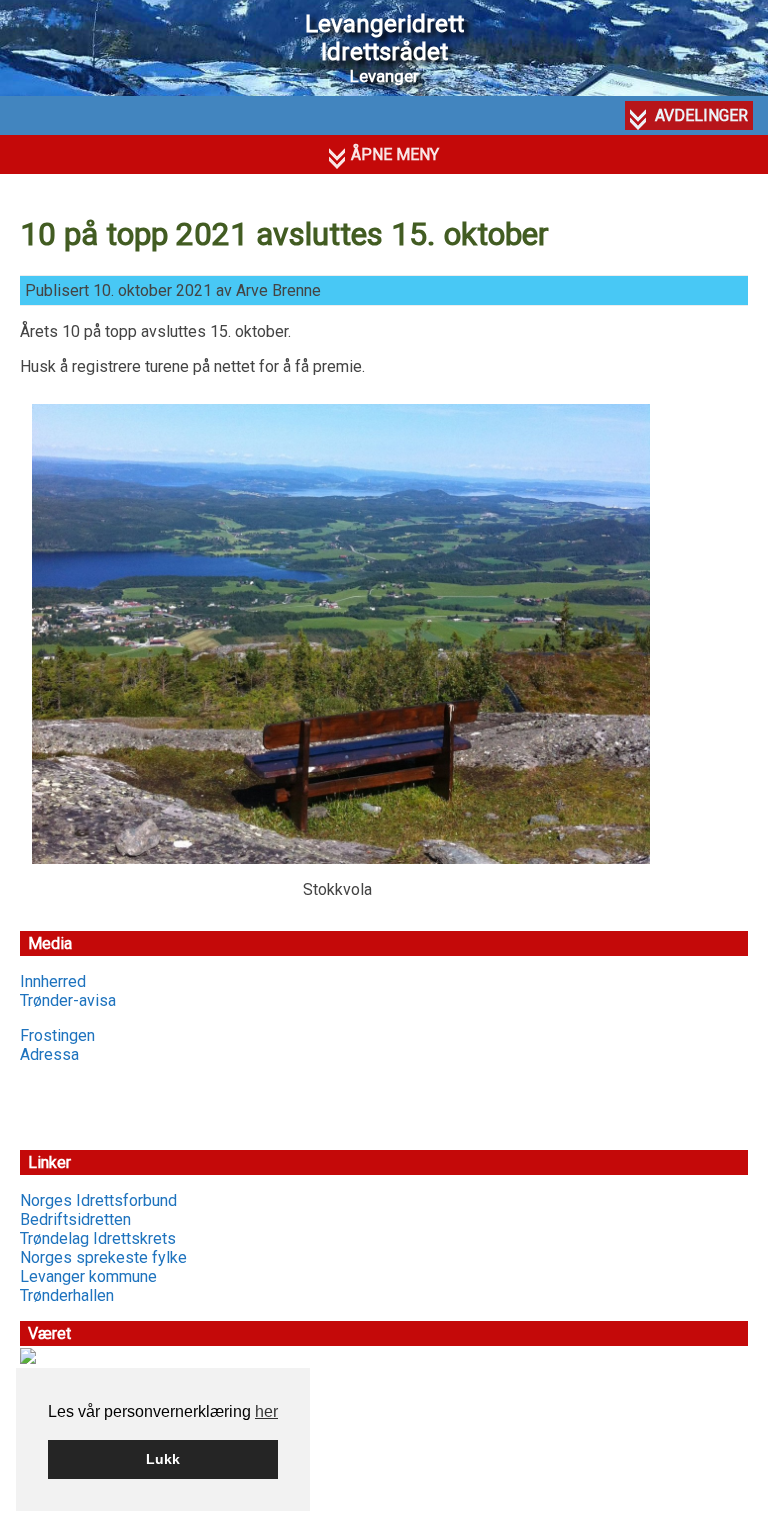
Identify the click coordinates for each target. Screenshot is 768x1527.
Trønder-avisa (68, 1000)
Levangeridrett (384, 38)
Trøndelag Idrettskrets (98, 1238)
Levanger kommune (88, 1276)
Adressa (49, 1054)
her (266, 1411)
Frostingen (57, 1035)
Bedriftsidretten (75, 1219)
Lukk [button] (163, 1459)
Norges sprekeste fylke (103, 1257)
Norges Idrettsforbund (98, 1200)
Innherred (53, 981)
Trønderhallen (67, 1295)
